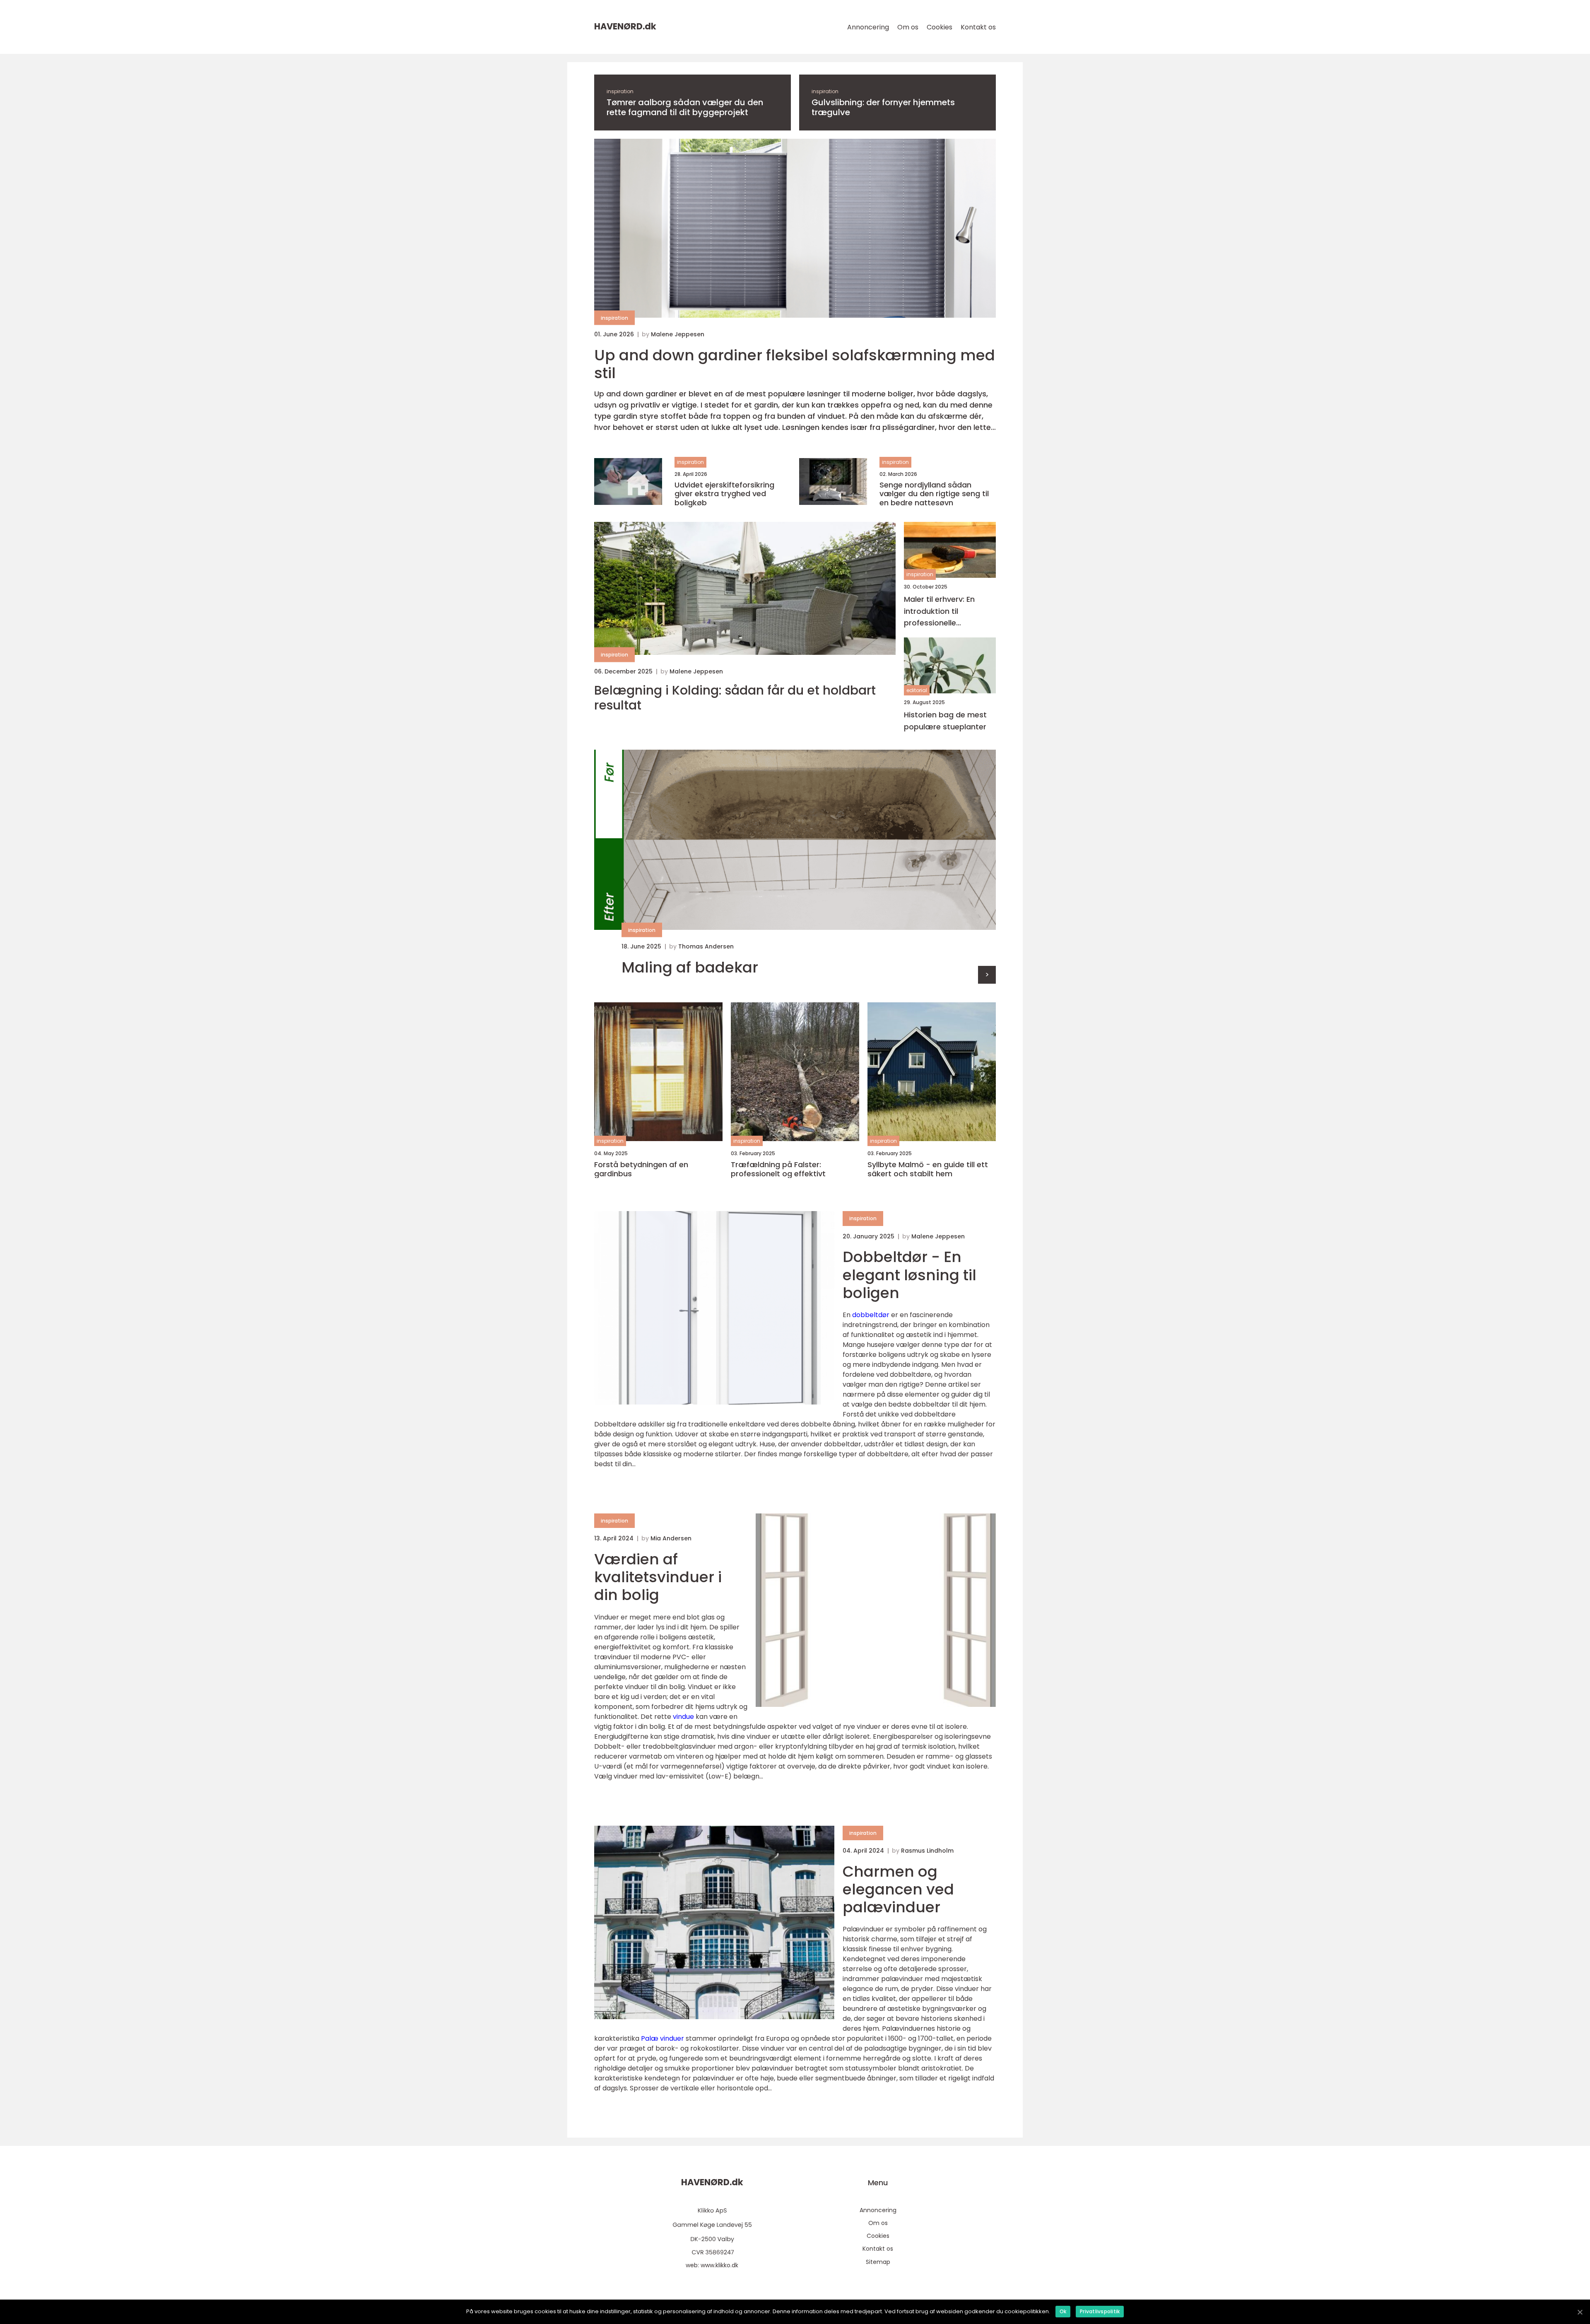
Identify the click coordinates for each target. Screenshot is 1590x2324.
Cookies (940, 27)
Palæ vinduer (662, 2038)
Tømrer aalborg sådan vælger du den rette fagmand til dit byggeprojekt (685, 107)
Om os (908, 27)
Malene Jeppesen (678, 334)
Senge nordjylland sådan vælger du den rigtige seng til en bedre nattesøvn (934, 494)
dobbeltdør (871, 1315)
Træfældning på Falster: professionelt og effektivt (778, 1169)
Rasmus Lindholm (927, 1851)
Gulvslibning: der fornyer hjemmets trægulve (883, 107)
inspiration (620, 91)
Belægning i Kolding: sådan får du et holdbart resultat (735, 698)
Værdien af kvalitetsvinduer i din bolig (658, 1577)
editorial (917, 690)
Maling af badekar (690, 967)
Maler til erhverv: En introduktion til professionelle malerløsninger (939, 612)
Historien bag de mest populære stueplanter (945, 721)
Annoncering (868, 27)
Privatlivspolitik (1100, 2311)
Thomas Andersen (706, 946)
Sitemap (878, 2262)
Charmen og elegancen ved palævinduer (898, 1889)
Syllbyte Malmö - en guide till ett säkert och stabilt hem (928, 1169)
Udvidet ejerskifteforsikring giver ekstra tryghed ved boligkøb (724, 494)
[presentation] (987, 975)
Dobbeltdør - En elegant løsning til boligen (909, 1275)
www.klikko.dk (719, 2265)
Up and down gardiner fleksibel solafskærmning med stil (795, 364)
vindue (683, 1717)
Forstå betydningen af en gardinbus (641, 1169)
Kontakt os (978, 27)
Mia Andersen (671, 1538)
